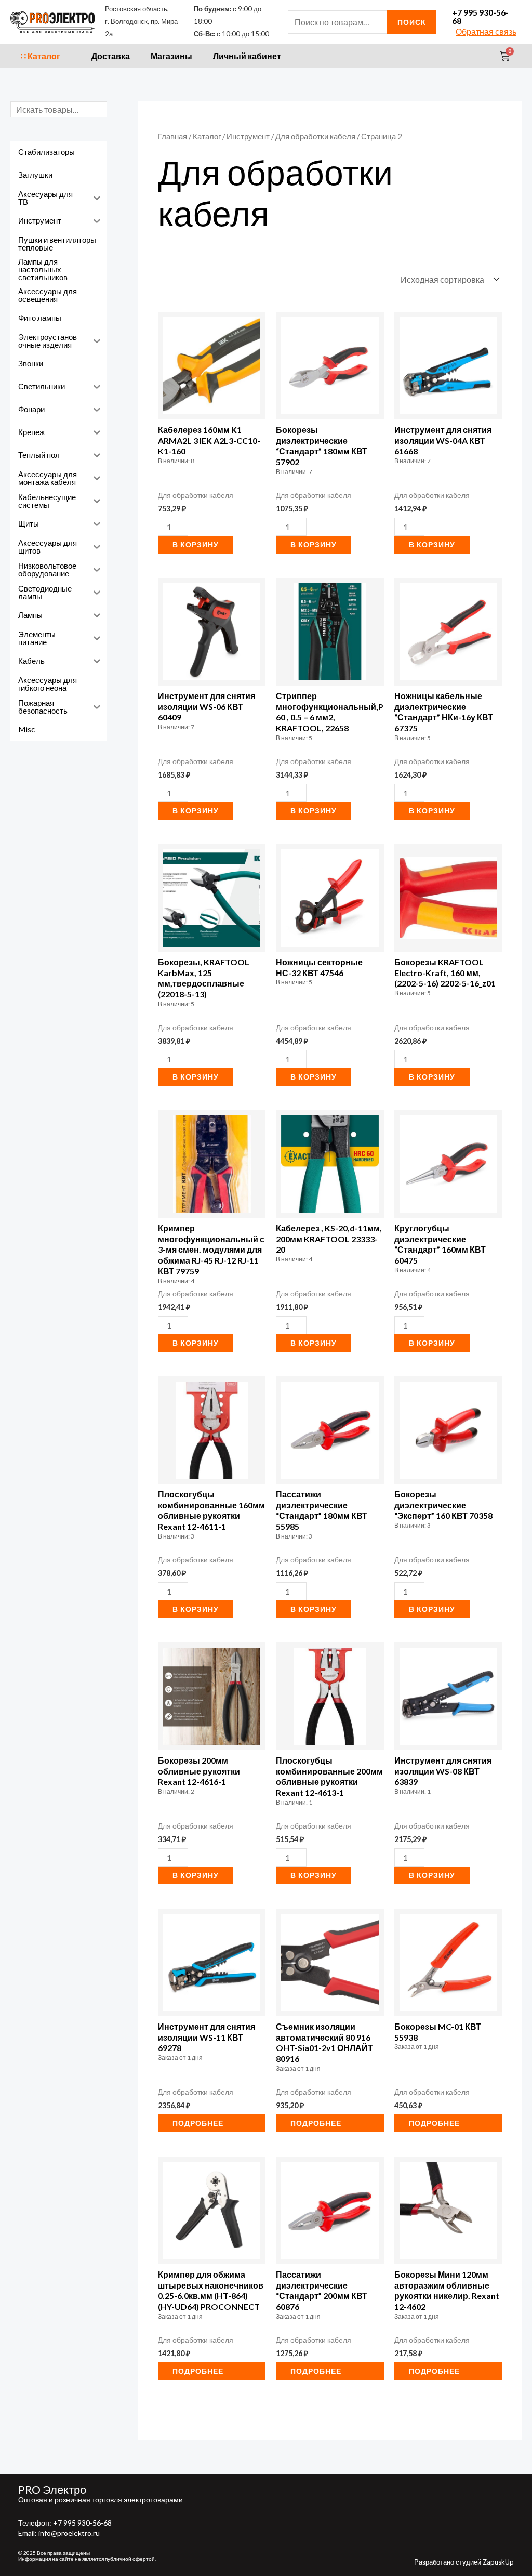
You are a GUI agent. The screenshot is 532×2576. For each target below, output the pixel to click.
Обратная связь (486, 31)
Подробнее (198, 2123)
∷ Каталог (41, 56)
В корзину (196, 544)
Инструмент (248, 136)
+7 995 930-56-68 (480, 16)
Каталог (207, 136)
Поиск (412, 22)
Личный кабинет (247, 56)
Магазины (171, 56)
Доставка (111, 56)
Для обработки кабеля (315, 136)
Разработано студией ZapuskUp (464, 2562)
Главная (172, 136)
